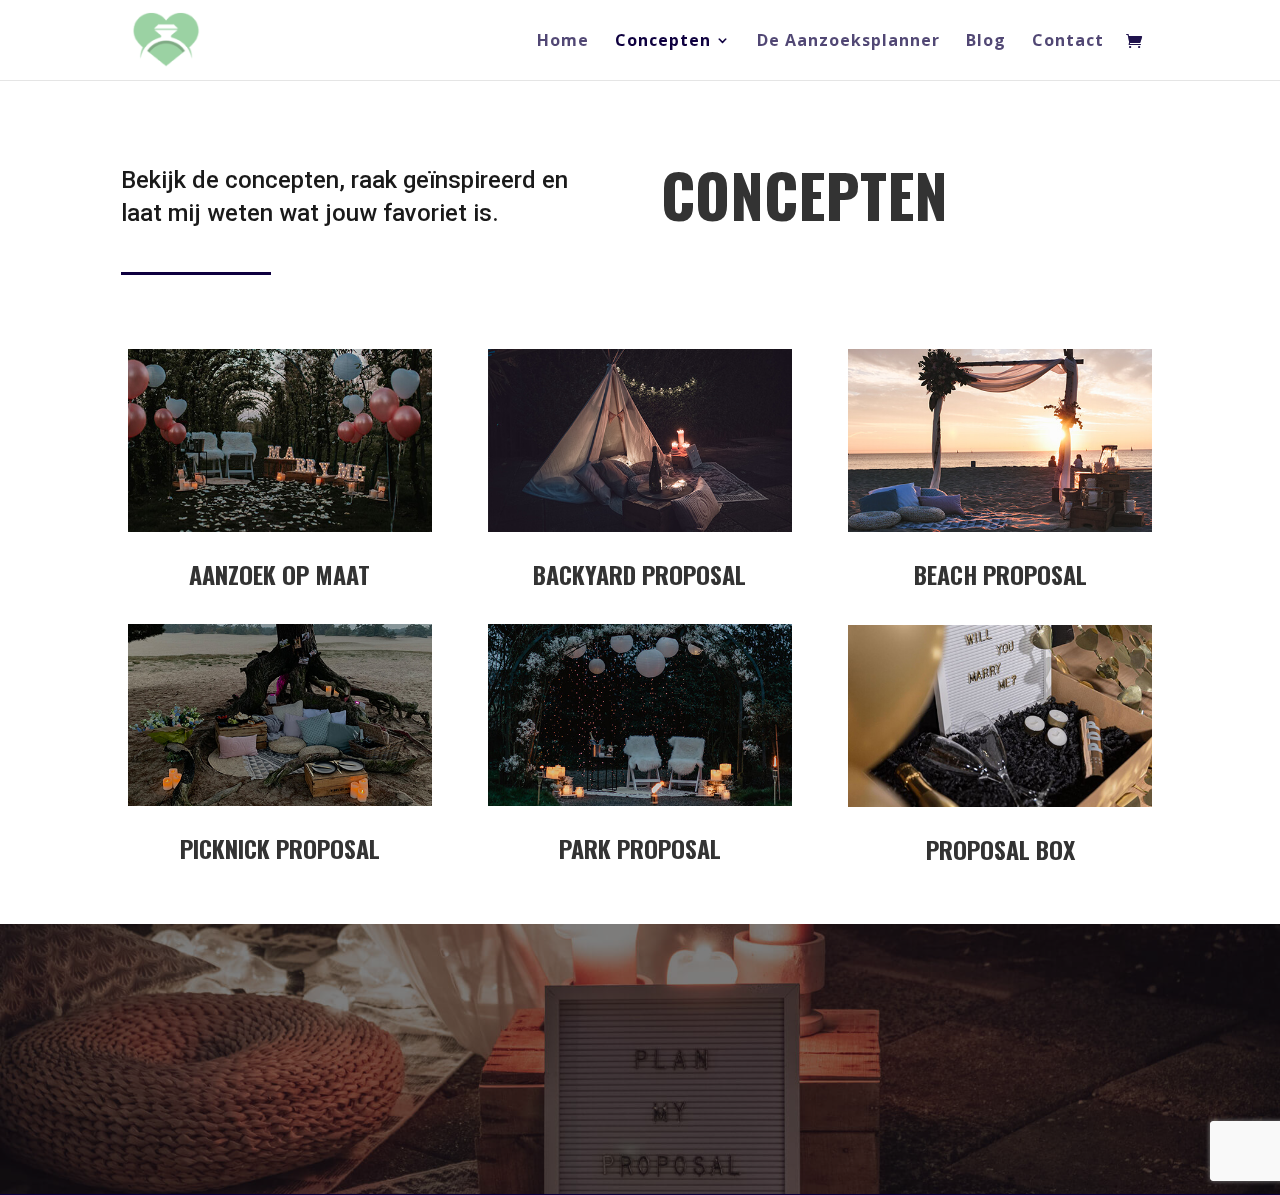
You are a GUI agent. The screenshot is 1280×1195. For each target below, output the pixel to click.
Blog (986, 42)
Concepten (663, 42)
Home (563, 42)
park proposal (640, 848)
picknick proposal (280, 848)
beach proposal (1000, 574)
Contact (1068, 42)
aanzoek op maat (279, 574)
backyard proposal (639, 574)
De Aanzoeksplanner (848, 42)
